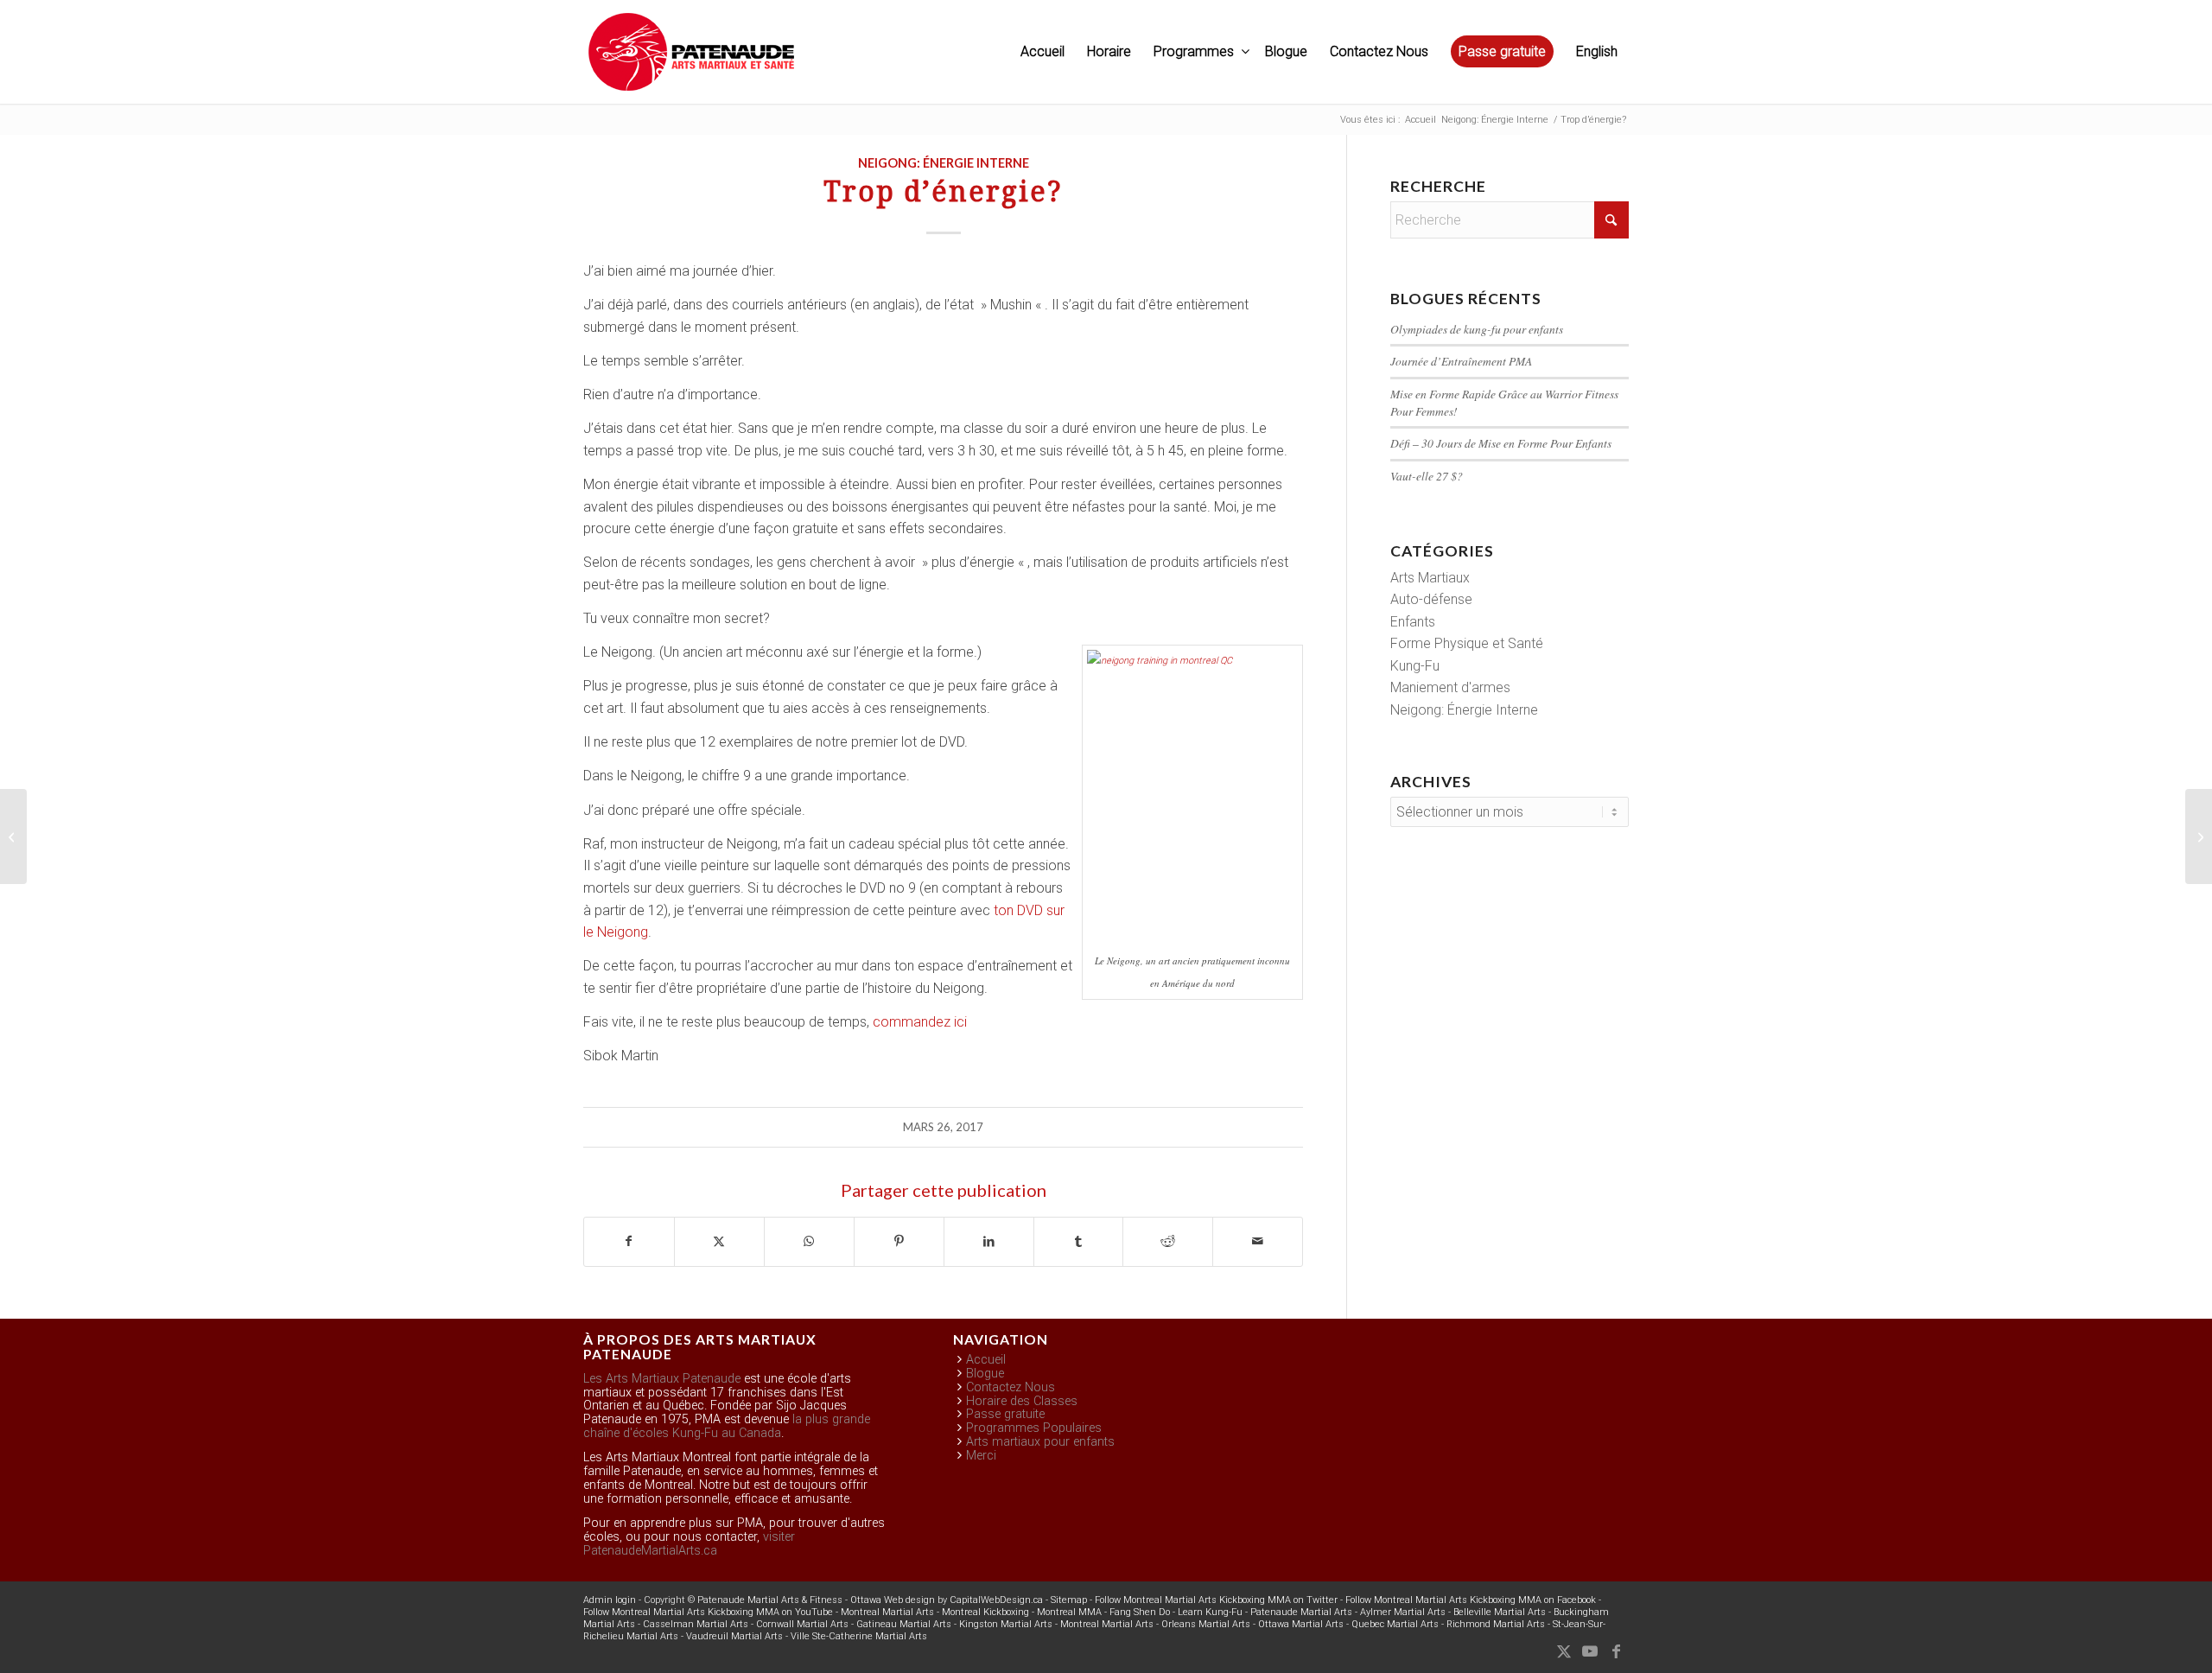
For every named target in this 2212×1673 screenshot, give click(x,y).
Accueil (986, 1360)
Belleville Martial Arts (1500, 1612)
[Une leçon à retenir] (13, 836)
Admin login (610, 1600)
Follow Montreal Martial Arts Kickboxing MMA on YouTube (708, 1612)
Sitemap (1069, 1600)
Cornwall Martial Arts (802, 1624)
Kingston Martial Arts (1006, 1624)
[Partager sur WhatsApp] (809, 1242)
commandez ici (920, 1022)
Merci (981, 1456)
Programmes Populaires (1034, 1428)
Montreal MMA (1069, 1612)
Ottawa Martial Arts (1301, 1624)
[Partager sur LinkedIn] (989, 1242)
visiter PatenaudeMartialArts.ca (689, 1544)
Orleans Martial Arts (1206, 1624)
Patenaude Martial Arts (1301, 1612)
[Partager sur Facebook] (629, 1242)
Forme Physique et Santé (1467, 643)
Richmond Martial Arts (1496, 1624)
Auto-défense (1431, 599)
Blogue (985, 1374)
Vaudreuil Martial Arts (734, 1636)
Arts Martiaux (1430, 578)
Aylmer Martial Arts (1403, 1612)
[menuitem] (1042, 52)
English (1597, 51)
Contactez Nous (1011, 1387)
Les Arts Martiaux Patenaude (662, 1379)
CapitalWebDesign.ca (996, 1600)
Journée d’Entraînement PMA (1461, 361)
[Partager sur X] (719, 1242)
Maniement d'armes (1450, 687)
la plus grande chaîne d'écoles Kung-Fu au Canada (727, 1426)
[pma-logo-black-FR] (691, 60)
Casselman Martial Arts (696, 1624)
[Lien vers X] (1564, 1651)
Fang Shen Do (1140, 1612)
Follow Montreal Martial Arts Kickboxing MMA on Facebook (1471, 1600)
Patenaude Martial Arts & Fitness (770, 1600)
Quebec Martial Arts (1395, 1624)
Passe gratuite (1005, 1414)
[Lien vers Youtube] (1590, 1651)
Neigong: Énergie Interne (944, 163)
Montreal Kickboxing (985, 1612)
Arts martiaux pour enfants (1040, 1442)
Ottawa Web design (893, 1600)
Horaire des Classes (1022, 1401)
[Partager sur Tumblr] (1079, 1242)
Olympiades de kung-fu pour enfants (1477, 329)
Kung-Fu (1415, 666)
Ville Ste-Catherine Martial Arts (859, 1636)
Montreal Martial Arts (887, 1612)
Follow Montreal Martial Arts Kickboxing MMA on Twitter (1216, 1600)
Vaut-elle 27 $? (1427, 476)
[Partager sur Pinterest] (899, 1242)
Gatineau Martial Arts (904, 1624)
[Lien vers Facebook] (1616, 1651)
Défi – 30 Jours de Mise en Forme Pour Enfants (1501, 443)
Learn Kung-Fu (1210, 1612)
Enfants (1413, 622)
